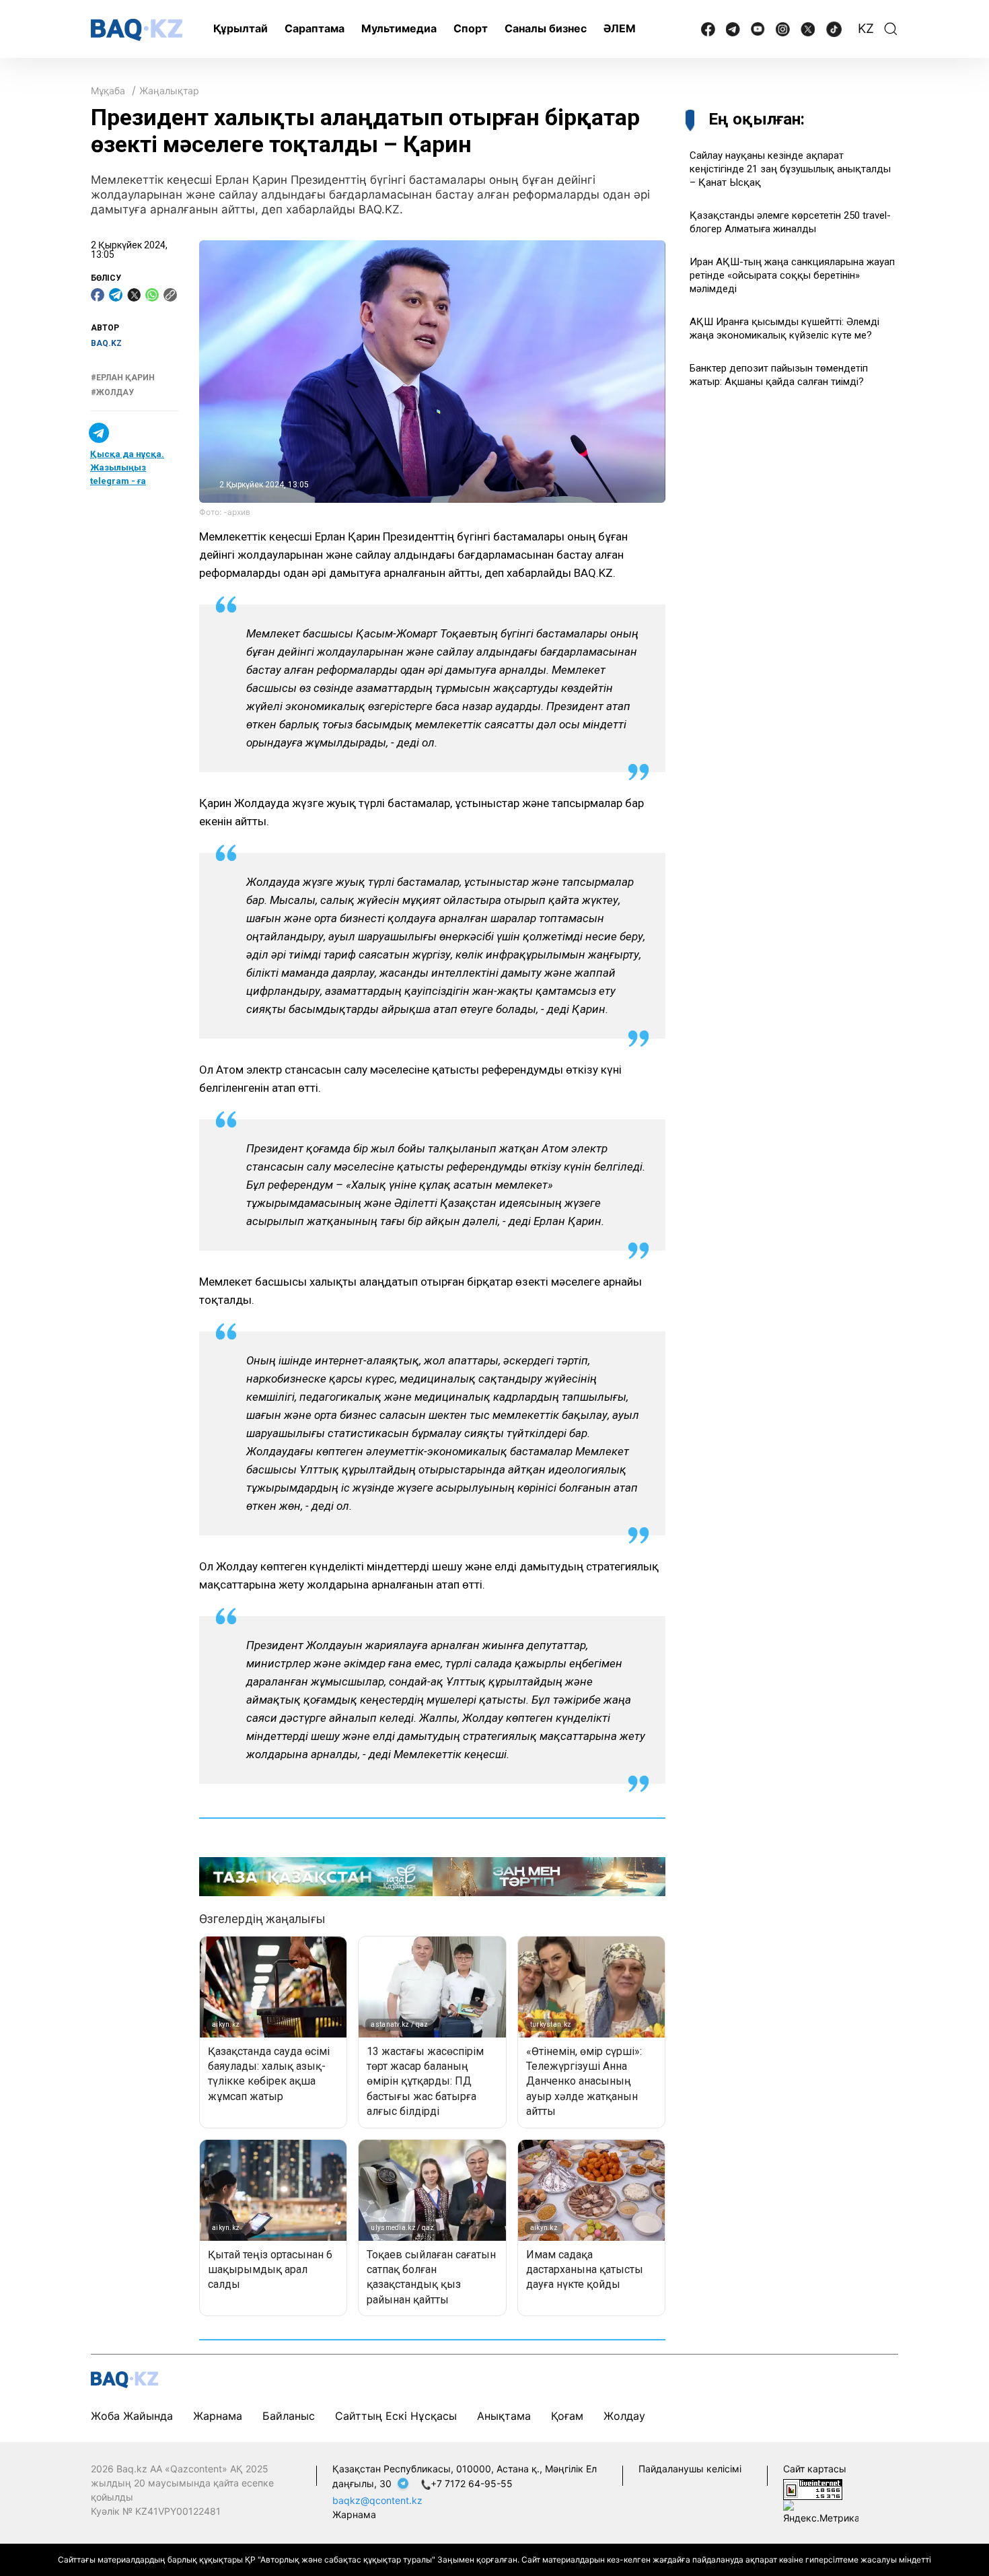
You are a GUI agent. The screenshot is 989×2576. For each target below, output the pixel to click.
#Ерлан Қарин (123, 378)
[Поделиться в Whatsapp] (152, 295)
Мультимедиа (399, 28)
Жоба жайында (132, 2416)
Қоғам (567, 2416)
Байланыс (289, 2416)
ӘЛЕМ (620, 28)
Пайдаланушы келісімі (690, 2469)
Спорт (471, 28)
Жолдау (624, 2416)
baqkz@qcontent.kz (377, 2500)
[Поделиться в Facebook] (98, 295)
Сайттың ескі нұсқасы (396, 2416)
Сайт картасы (815, 2469)
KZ (866, 29)
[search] (891, 29)
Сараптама (315, 28)
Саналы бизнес (546, 28)
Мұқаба (108, 91)
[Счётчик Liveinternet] (813, 2488)
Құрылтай (241, 28)
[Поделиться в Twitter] (134, 295)
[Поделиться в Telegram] (116, 295)
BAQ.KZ (106, 343)
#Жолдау (112, 392)
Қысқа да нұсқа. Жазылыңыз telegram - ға (127, 467)
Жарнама (218, 2416)
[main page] (137, 30)
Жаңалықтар (169, 91)
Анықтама (504, 2416)
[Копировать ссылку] (170, 295)
